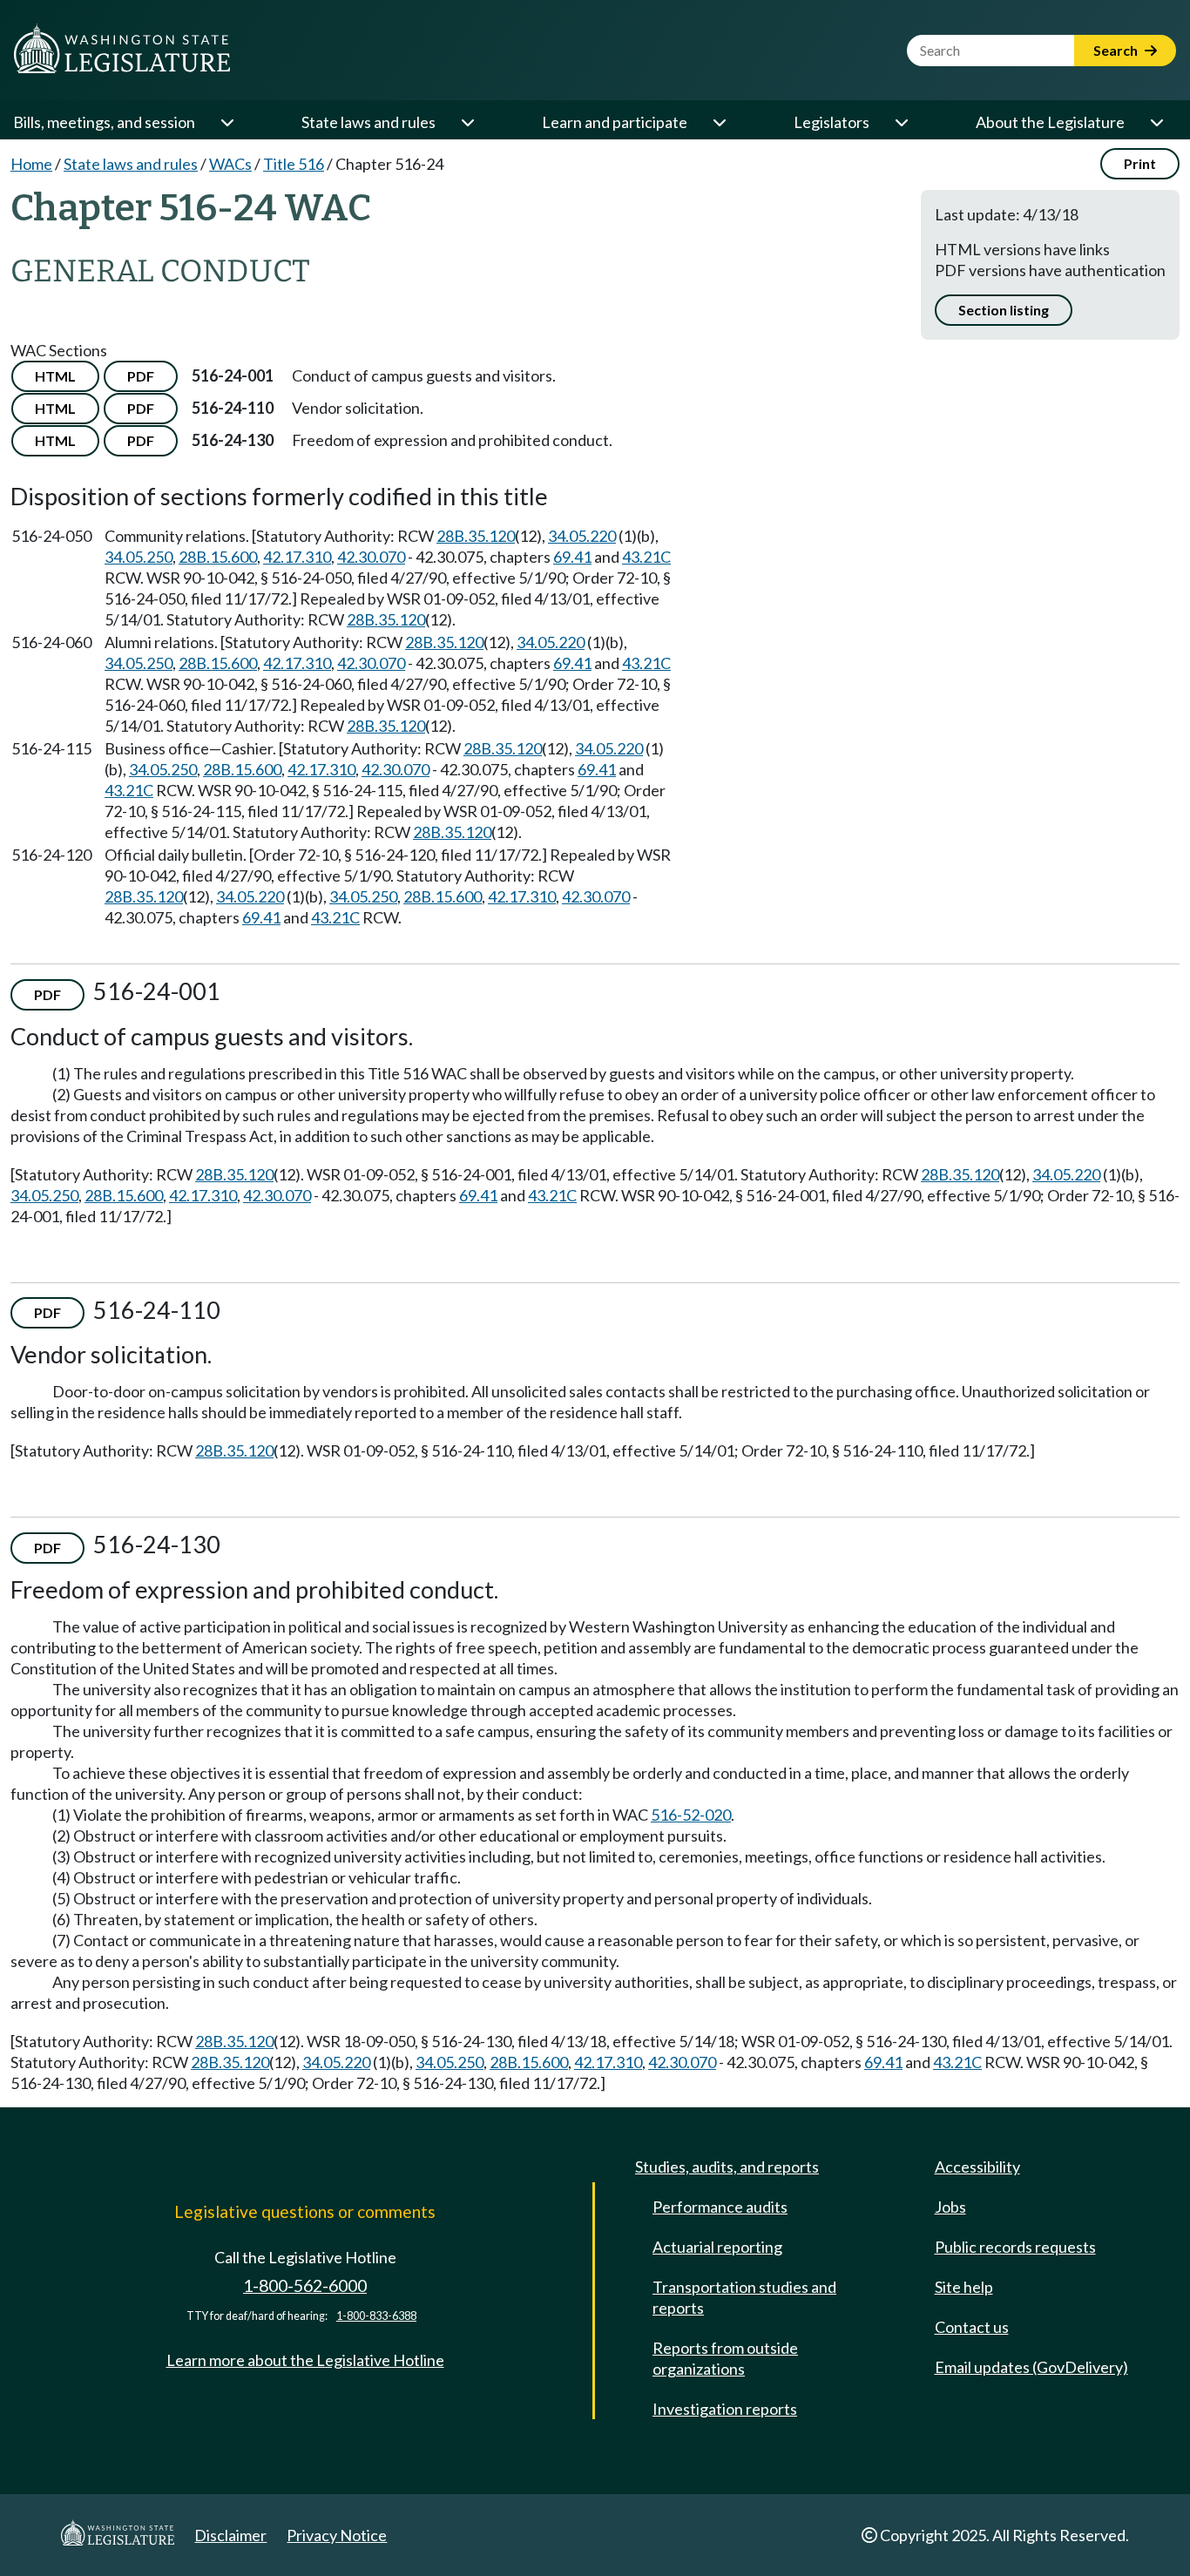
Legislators (832, 122)
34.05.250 (139, 557)
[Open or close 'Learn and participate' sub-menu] (719, 122)
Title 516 (294, 164)
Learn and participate (615, 122)
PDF (141, 376)
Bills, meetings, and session (104, 122)
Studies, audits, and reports (727, 2167)
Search (1117, 50)
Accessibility (977, 2167)
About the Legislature (1050, 122)
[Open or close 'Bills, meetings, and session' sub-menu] (227, 122)
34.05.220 (582, 536)
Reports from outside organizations (725, 2358)
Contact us (972, 2327)
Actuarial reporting (717, 2247)
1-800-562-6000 (305, 2285)
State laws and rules (368, 122)
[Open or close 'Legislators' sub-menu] (901, 122)
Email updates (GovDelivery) (1031, 2367)
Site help (964, 2287)
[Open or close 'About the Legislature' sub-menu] (1156, 122)
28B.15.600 (218, 557)
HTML (55, 376)
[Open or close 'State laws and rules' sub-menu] (467, 122)
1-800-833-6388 (376, 2316)
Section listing (1004, 310)
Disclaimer (230, 2535)
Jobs (950, 2207)
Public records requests (1015, 2247)
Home (31, 164)
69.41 (572, 557)
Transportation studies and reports (744, 2297)
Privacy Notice (337, 2535)
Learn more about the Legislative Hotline (305, 2360)
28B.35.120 (476, 536)
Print (1140, 163)
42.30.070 (371, 557)
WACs (230, 164)
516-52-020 (691, 1815)
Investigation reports (725, 2409)
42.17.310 (297, 557)
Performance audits (720, 2207)
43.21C (646, 557)
